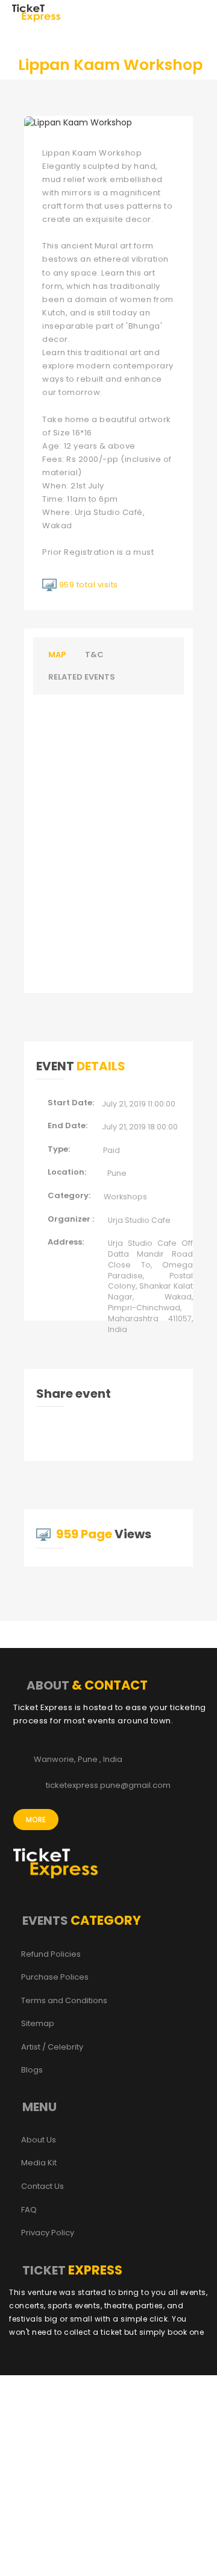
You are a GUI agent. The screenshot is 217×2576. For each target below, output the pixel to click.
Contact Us (42, 2186)
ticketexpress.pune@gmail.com (108, 1785)
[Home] (36, 12)
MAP (57, 655)
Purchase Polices (55, 1977)
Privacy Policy (48, 2233)
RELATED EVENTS (82, 677)
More (36, 1820)
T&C (94, 655)
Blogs (32, 2070)
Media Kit (39, 2163)
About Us (39, 2140)
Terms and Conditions (64, 2001)
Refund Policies (51, 1954)
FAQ (29, 2210)
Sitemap (38, 2024)
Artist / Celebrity (52, 2047)
